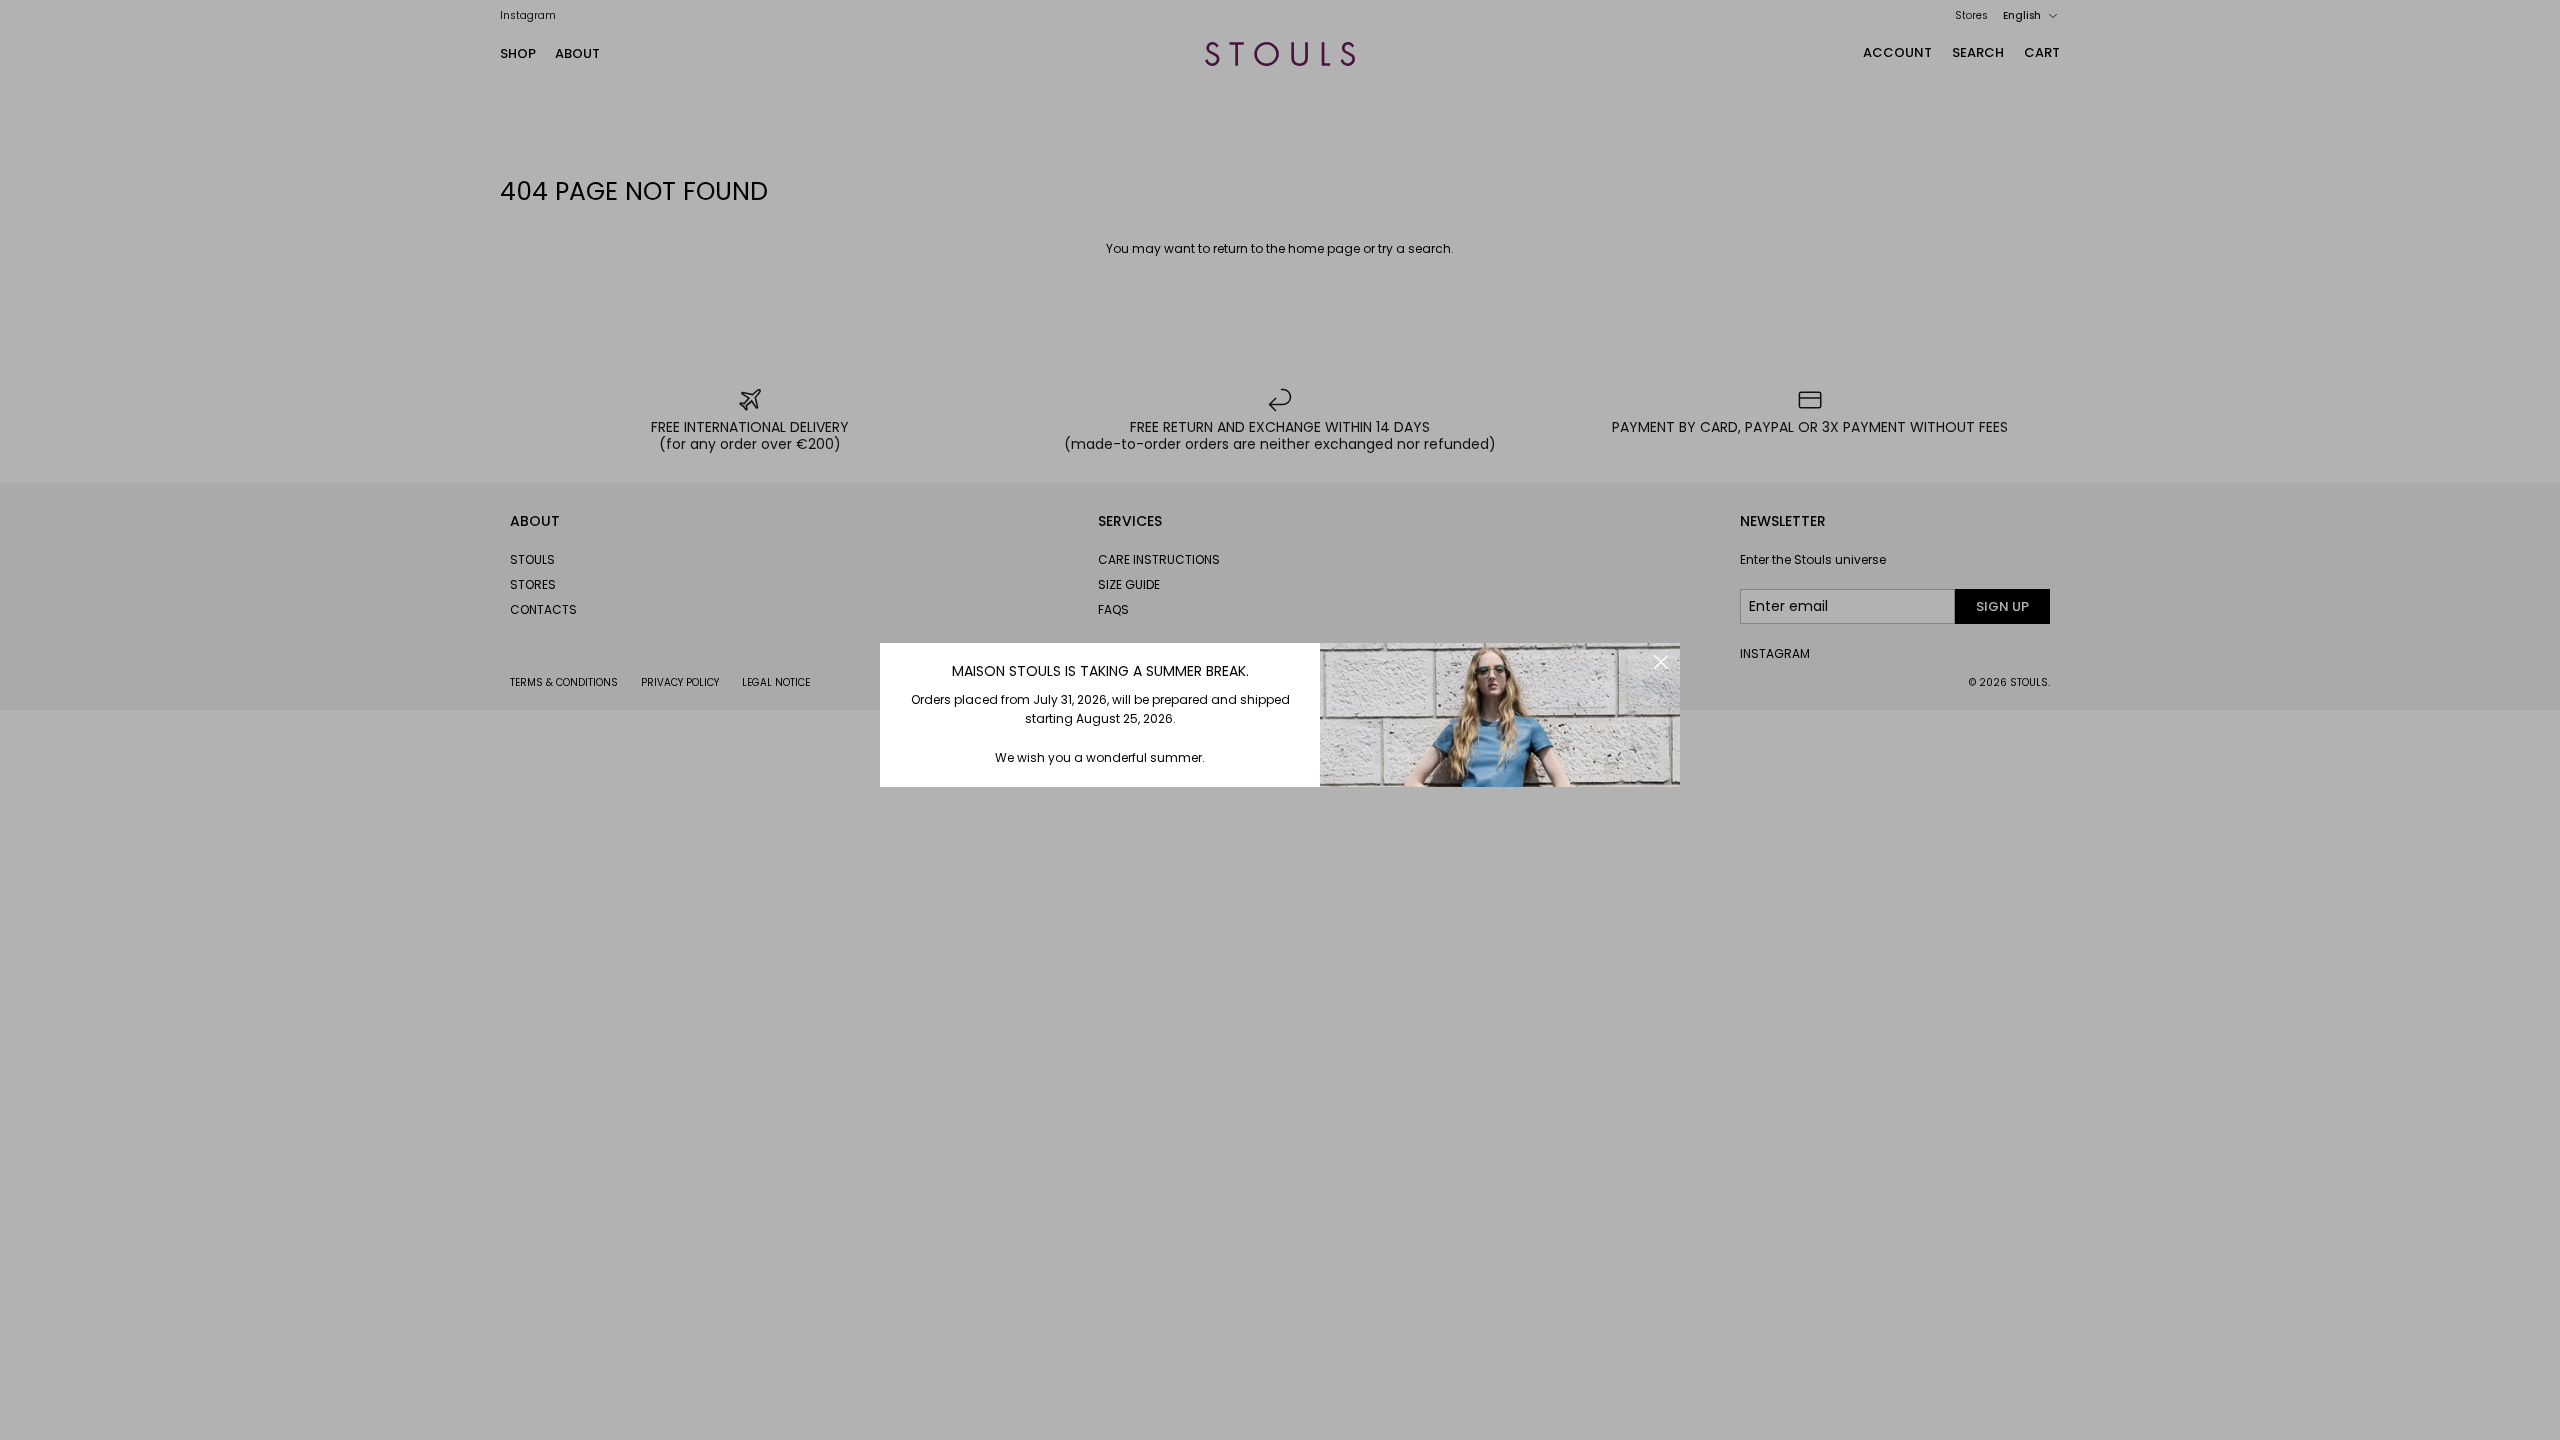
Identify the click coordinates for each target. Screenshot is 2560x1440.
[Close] (1661, 662)
